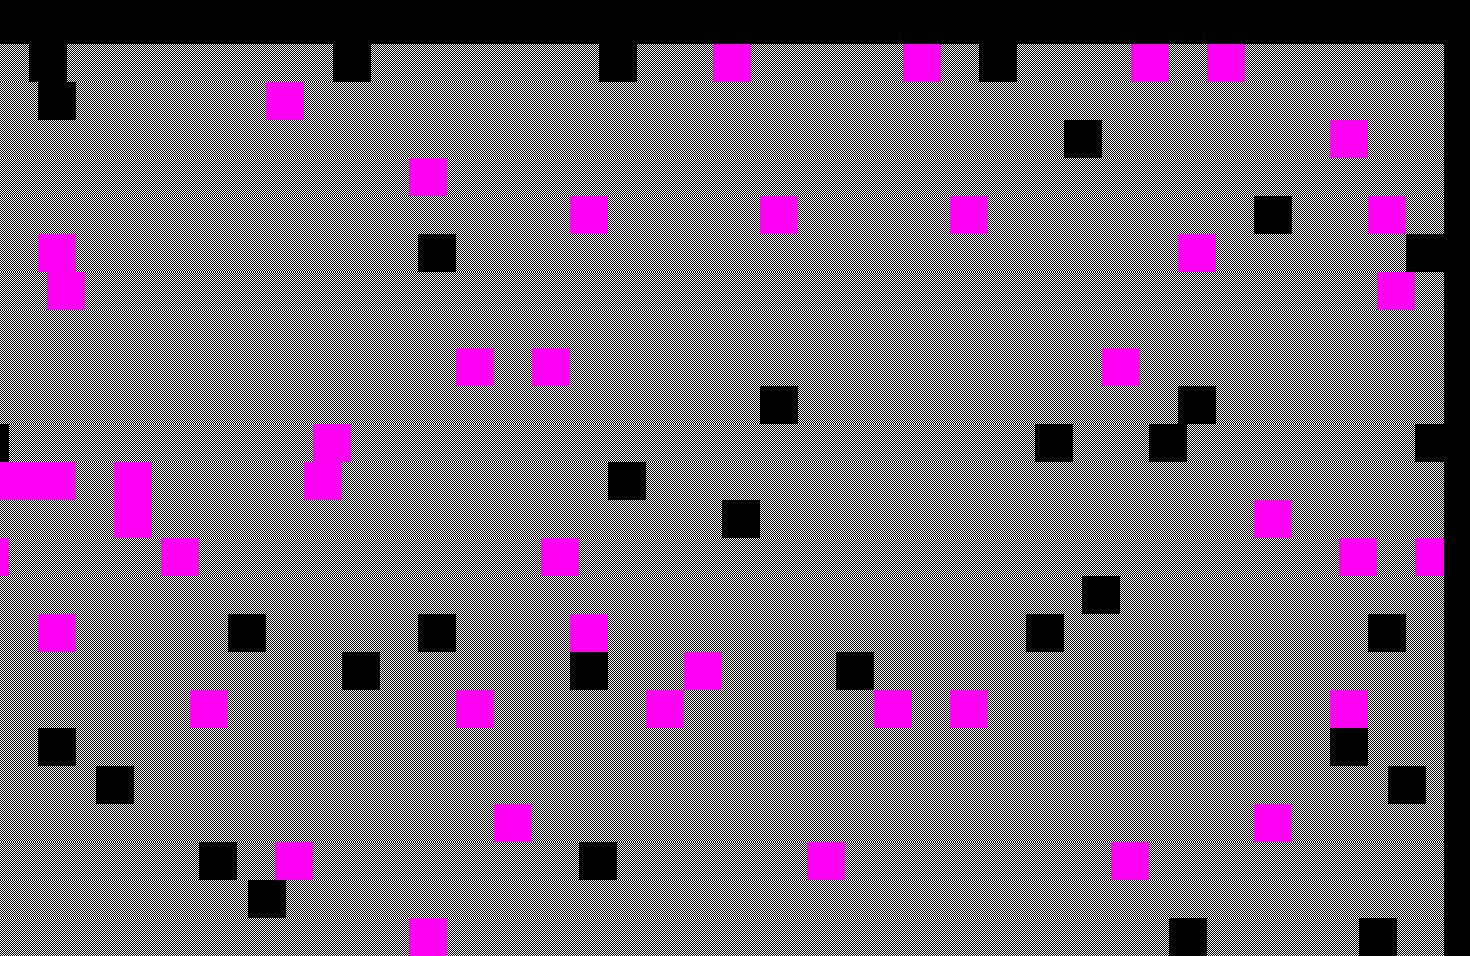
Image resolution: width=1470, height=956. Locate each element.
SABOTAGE (88, 16)
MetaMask (364, 16)
